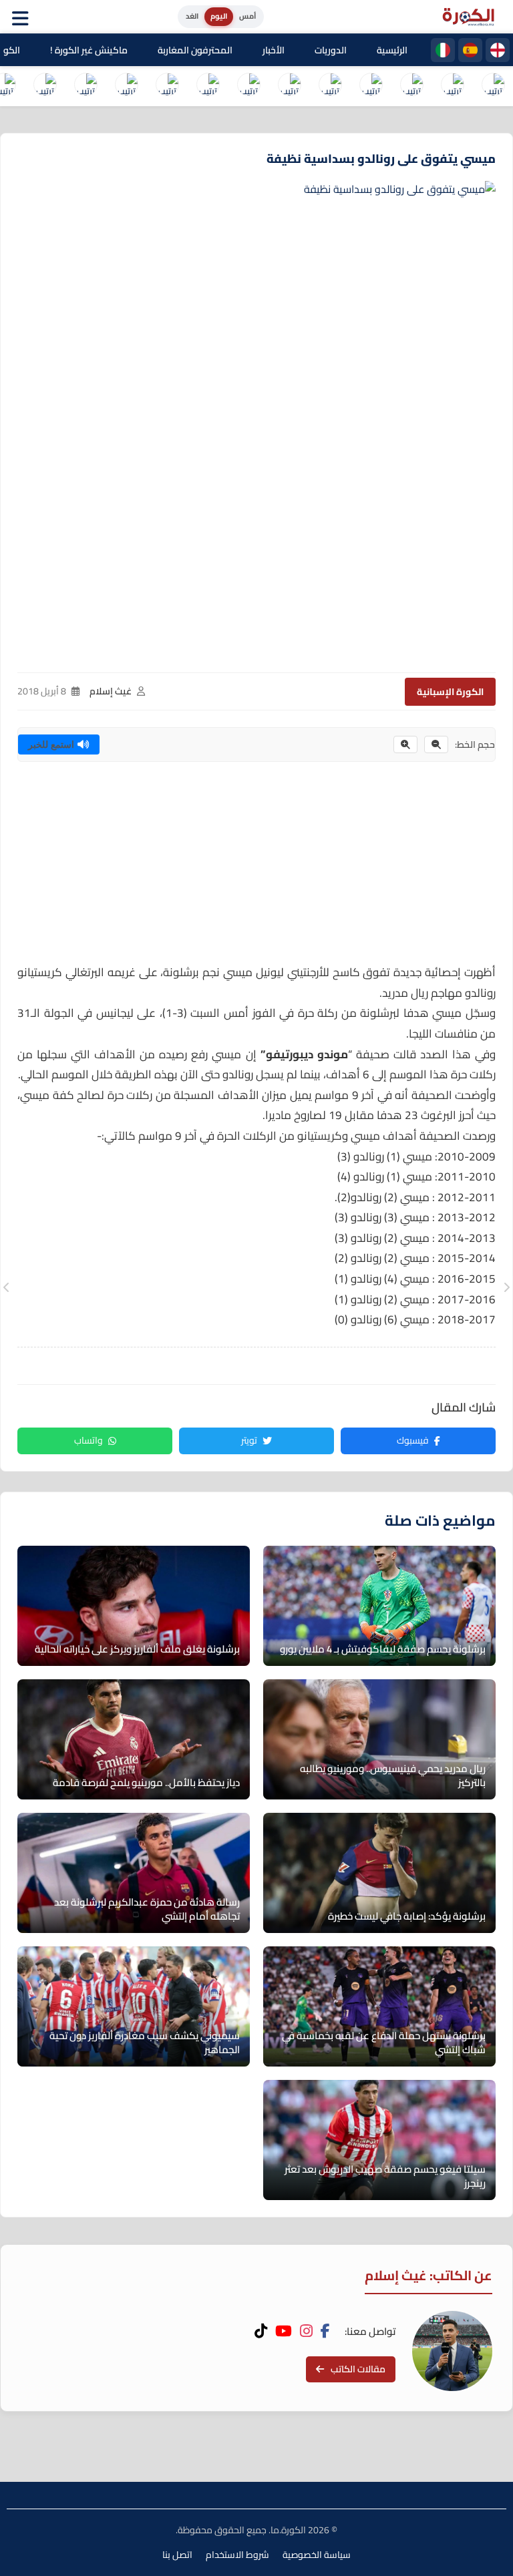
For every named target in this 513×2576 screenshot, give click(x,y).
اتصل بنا (177, 2555)
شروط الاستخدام (237, 2555)
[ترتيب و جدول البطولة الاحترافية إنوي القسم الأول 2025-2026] (493, 86)
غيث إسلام (111, 691)
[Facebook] (325, 2331)
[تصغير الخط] (436, 744)
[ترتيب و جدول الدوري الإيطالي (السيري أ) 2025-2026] (411, 86)
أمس (247, 16)
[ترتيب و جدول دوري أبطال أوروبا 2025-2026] (248, 86)
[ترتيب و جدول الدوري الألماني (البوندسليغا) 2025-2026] (289, 86)
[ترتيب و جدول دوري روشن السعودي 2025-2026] (126, 86)
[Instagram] (306, 2331)
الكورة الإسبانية (450, 692)
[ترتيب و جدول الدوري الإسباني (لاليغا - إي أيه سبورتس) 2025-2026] (452, 86)
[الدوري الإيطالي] (443, 50)
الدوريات (331, 50)
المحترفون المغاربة (195, 50)
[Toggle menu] (23, 17)
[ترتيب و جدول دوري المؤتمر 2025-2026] (167, 86)
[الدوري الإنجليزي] (498, 50)
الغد (192, 16)
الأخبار (274, 50)
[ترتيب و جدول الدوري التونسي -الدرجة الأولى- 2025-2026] (45, 86)
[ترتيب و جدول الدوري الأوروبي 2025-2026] (208, 86)
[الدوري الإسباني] (470, 50)
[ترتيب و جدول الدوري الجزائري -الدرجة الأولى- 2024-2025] (85, 86)
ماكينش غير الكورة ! (89, 50)
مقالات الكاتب (358, 2369)
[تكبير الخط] (405, 744)
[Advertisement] (256, 869)
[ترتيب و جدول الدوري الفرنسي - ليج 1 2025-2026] (371, 86)
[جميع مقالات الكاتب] (452, 2351)
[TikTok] (261, 2331)
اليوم (219, 16)
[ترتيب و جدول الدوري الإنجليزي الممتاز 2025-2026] (330, 86)
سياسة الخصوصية (317, 2555)
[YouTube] (284, 2331)
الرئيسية (392, 50)
